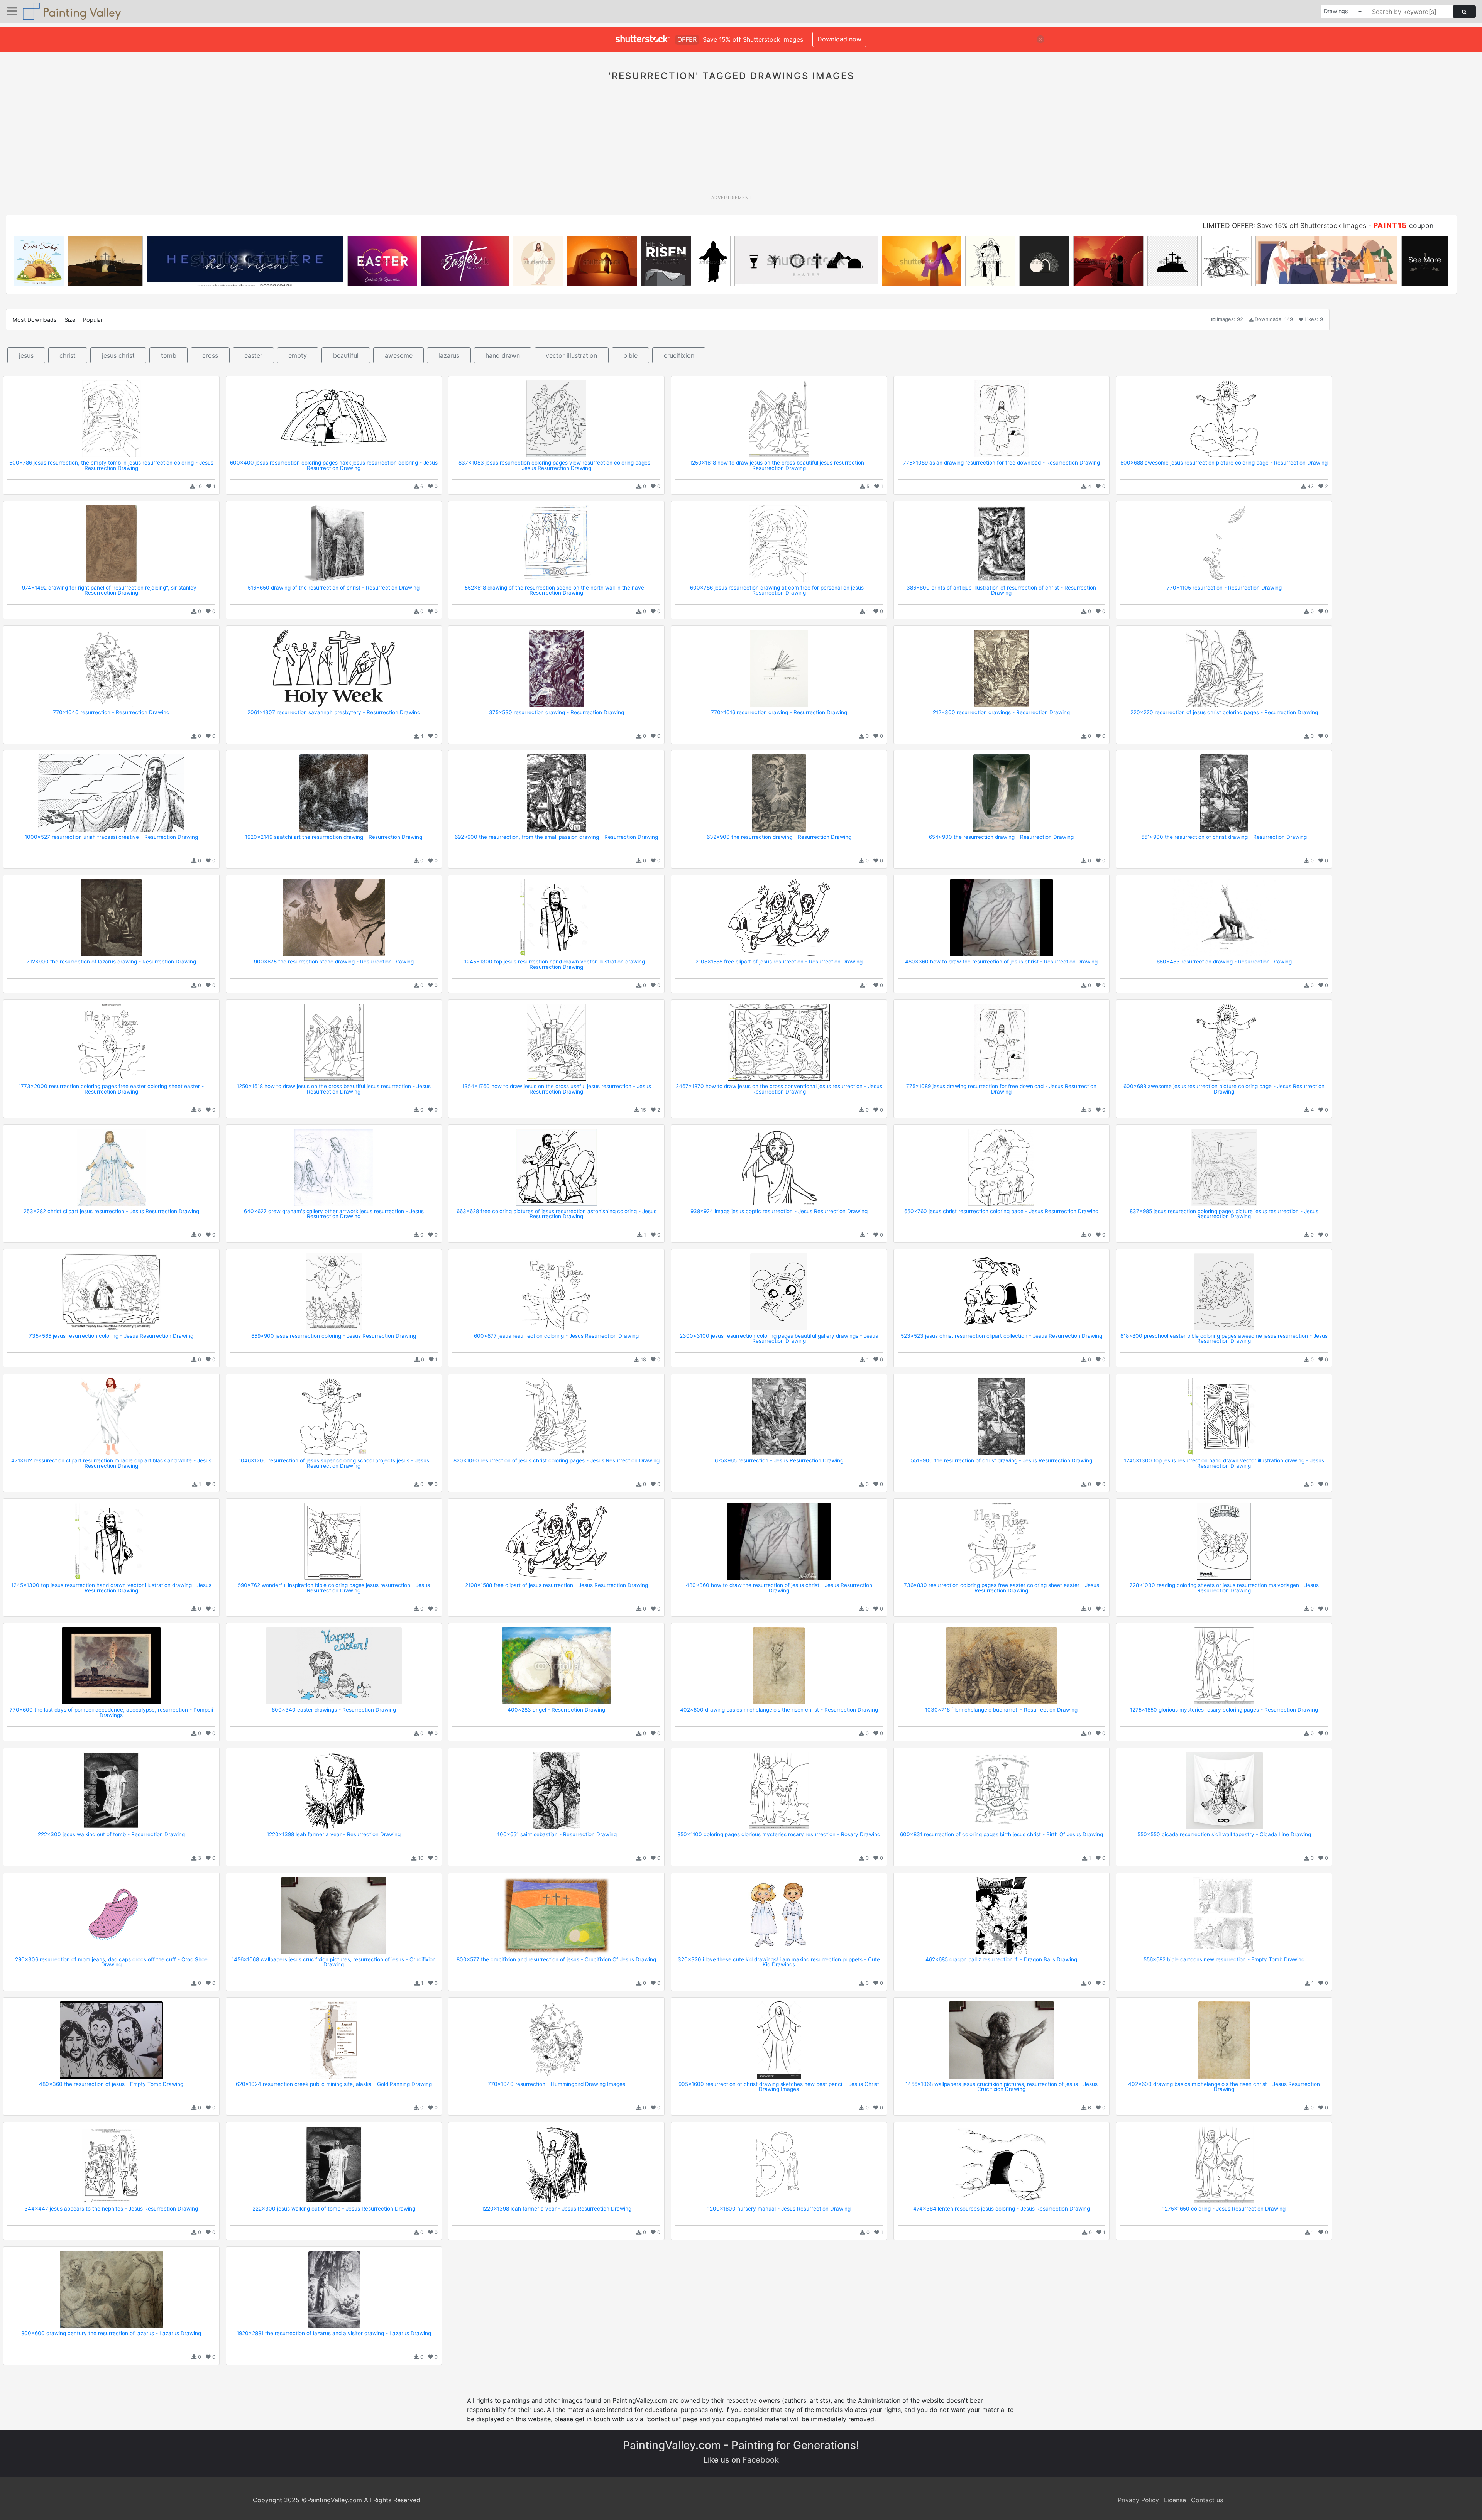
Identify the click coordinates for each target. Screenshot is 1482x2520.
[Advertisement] (731, 142)
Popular (93, 320)
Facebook (761, 2460)
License (1175, 2500)
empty (298, 355)
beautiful (346, 355)
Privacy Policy (1138, 2500)
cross (210, 355)
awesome (399, 355)
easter (253, 355)
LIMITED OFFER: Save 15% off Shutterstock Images (1284, 226)
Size (70, 320)
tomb (169, 355)
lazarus (449, 355)
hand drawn (503, 355)
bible (630, 355)
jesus (26, 355)
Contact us (1207, 2500)
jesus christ (118, 355)
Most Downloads (35, 320)
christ (68, 355)
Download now (839, 39)
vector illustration (571, 355)
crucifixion (679, 355)
